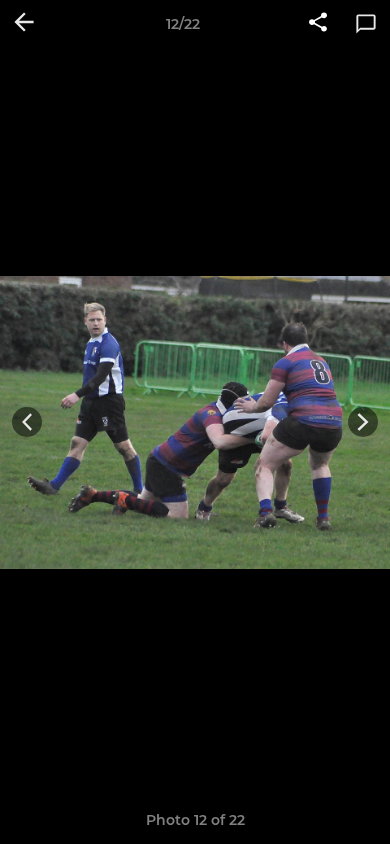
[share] (318, 24)
